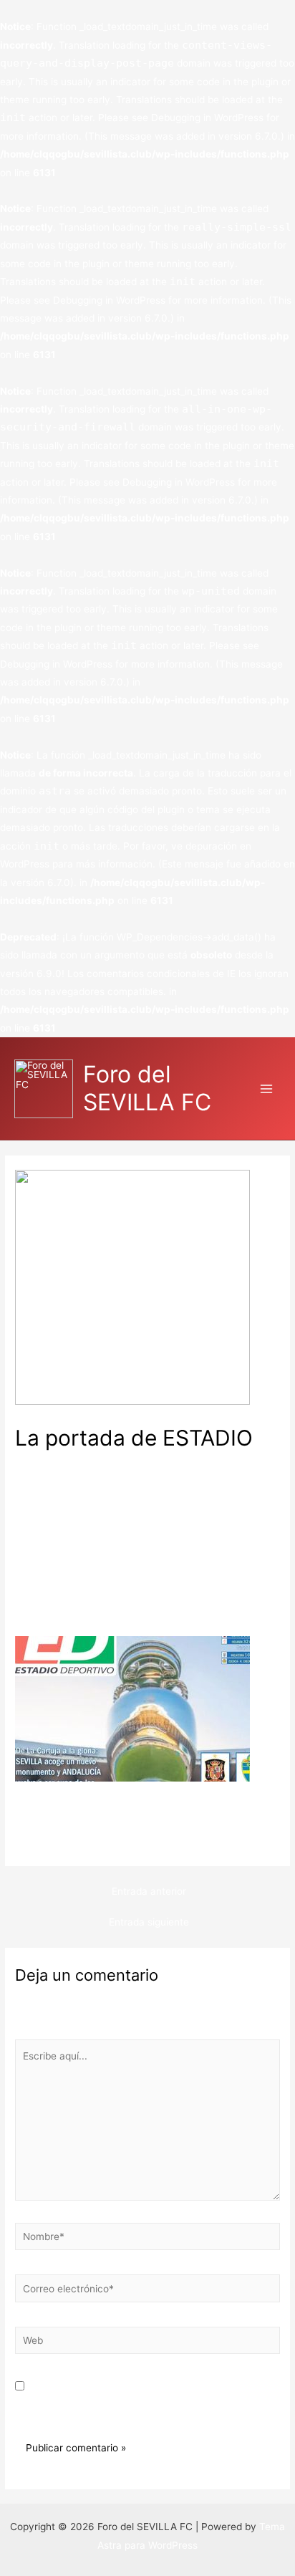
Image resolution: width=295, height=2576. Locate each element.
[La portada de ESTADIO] (132, 1708)
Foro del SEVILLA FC (147, 1088)
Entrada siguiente (149, 1922)
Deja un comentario (60, 1461)
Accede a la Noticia (60, 1842)
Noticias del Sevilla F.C (167, 1461)
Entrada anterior (149, 1891)
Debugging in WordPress (207, 117)
